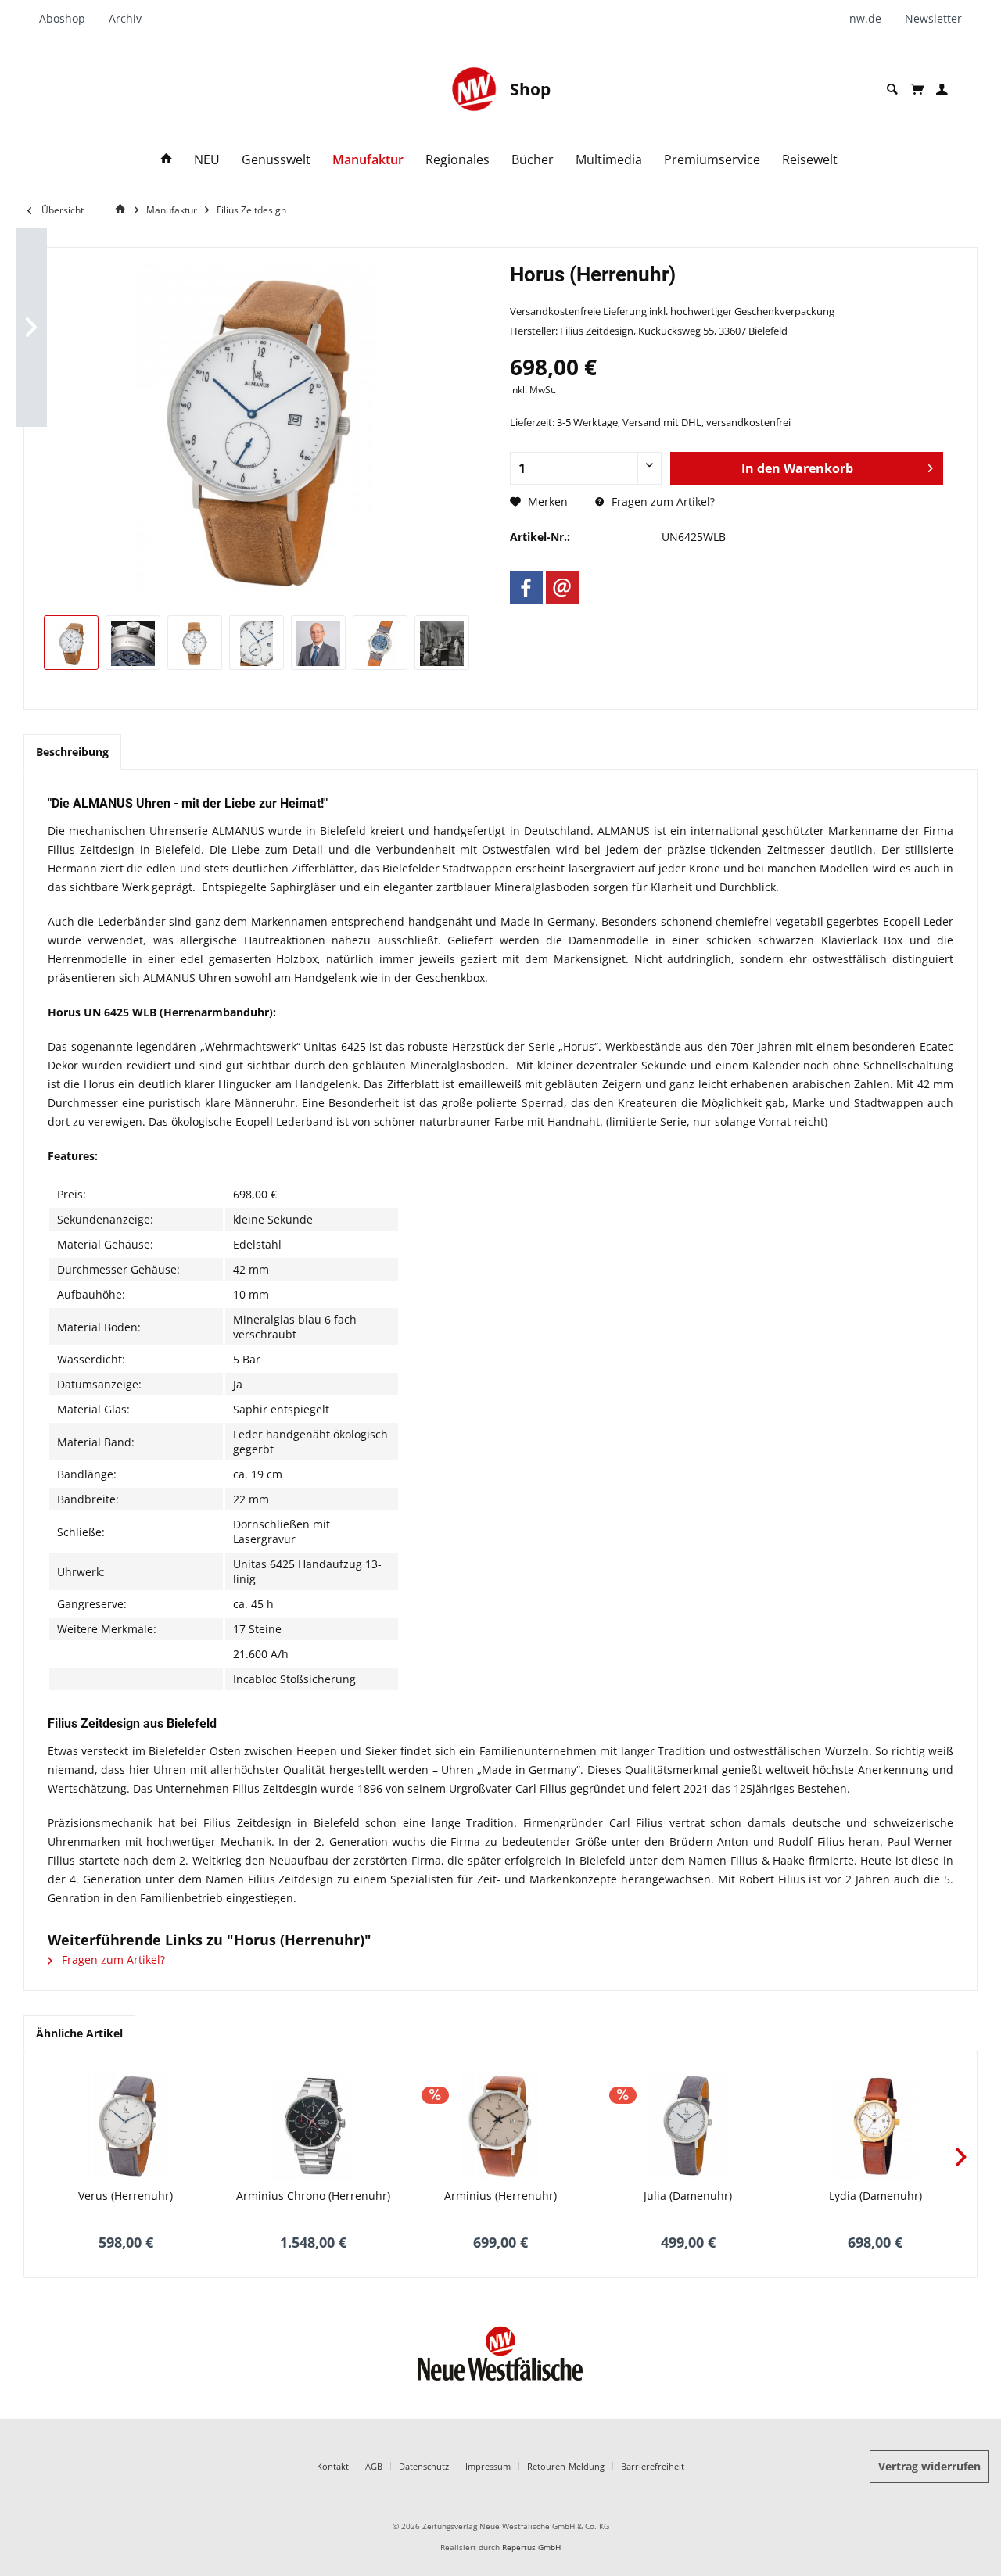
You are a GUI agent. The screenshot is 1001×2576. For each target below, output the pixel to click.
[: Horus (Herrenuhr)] (71, 643)
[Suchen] (892, 90)
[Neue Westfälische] (474, 89)
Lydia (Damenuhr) (875, 2196)
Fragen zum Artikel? (662, 502)
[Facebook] (526, 588)
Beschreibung (72, 752)
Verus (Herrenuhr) (126, 2196)
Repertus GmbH (531, 2547)
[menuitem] (68, 19)
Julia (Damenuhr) (688, 2196)
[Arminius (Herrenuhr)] (500, 2126)
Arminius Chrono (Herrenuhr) (313, 2196)
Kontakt (333, 2466)
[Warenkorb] (917, 89)
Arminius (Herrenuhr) (500, 2196)
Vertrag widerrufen (929, 2466)
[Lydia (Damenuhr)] (875, 2126)
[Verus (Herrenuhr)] (126, 2126)
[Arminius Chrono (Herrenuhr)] (314, 2126)
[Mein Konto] (942, 90)
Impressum (488, 2466)
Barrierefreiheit (653, 2466)
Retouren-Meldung (566, 2466)
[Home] (167, 160)
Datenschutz (424, 2466)
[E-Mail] (562, 588)
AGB (374, 2466)
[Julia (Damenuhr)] (688, 2126)
